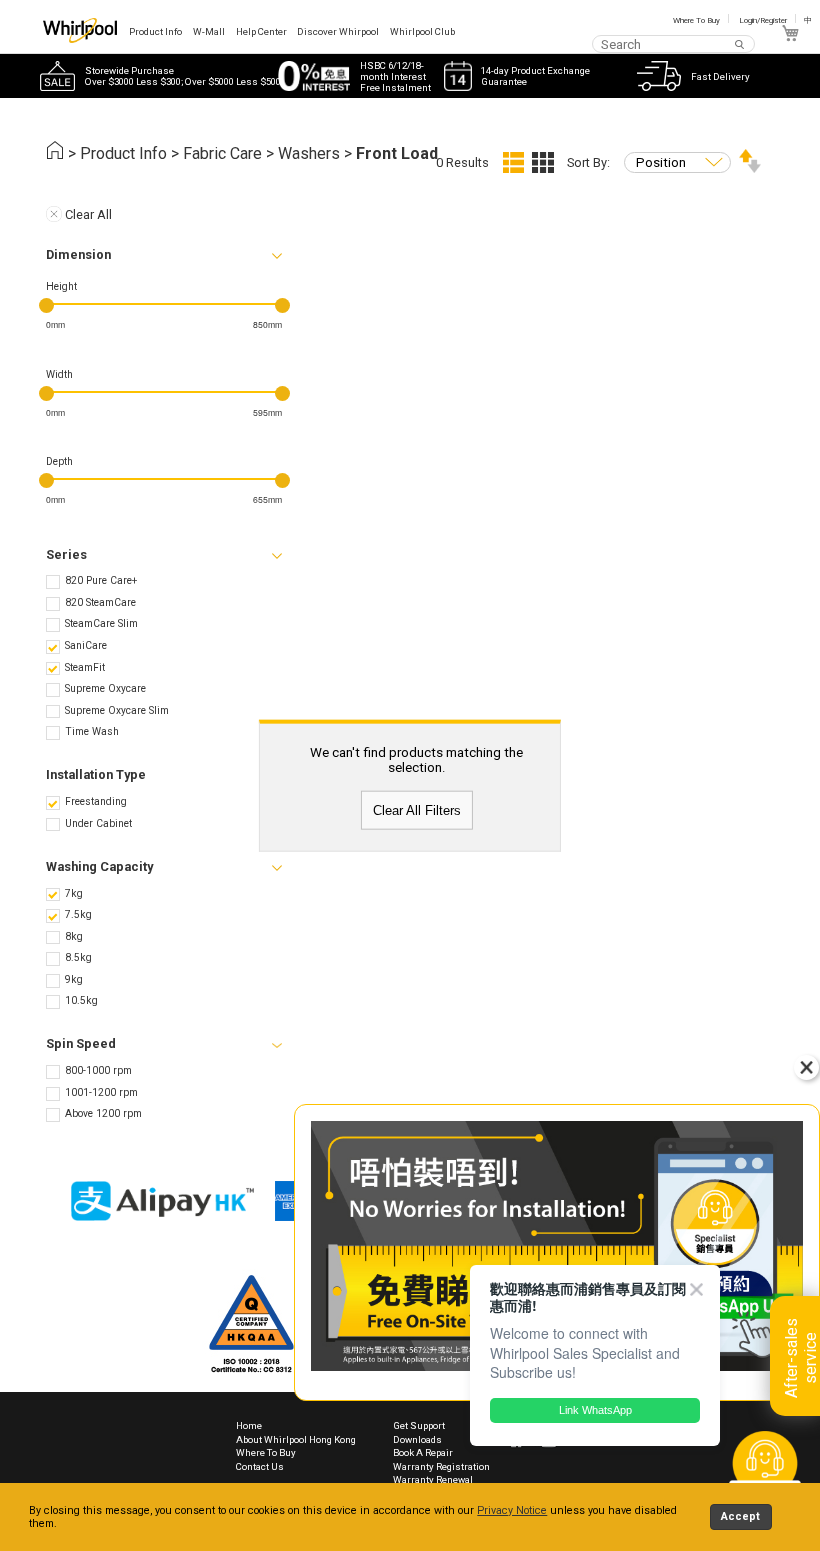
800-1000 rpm (98, 1070)
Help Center (261, 31)
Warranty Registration (441, 1466)
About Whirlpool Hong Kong (296, 1439)
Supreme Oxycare (105, 688)
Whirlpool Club (422, 31)
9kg (74, 979)
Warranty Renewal (433, 1479)
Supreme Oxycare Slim (117, 710)
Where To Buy (696, 20)
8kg (74, 936)
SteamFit (85, 667)
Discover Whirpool (338, 31)
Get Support (419, 1425)
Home (249, 1425)
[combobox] (673, 43)
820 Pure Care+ (101, 580)
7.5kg (78, 914)
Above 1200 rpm (103, 1113)
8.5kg (78, 957)
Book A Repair (423, 1452)
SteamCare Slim (101, 623)
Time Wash (92, 731)
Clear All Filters (417, 810)
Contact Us (260, 1466)
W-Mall (209, 31)
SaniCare (86, 645)
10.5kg (81, 1000)
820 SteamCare (100, 602)
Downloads (417, 1439)
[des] (750, 168)
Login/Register (763, 20)
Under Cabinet (98, 823)
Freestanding (96, 801)
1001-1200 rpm (101, 1092)
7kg (74, 893)
